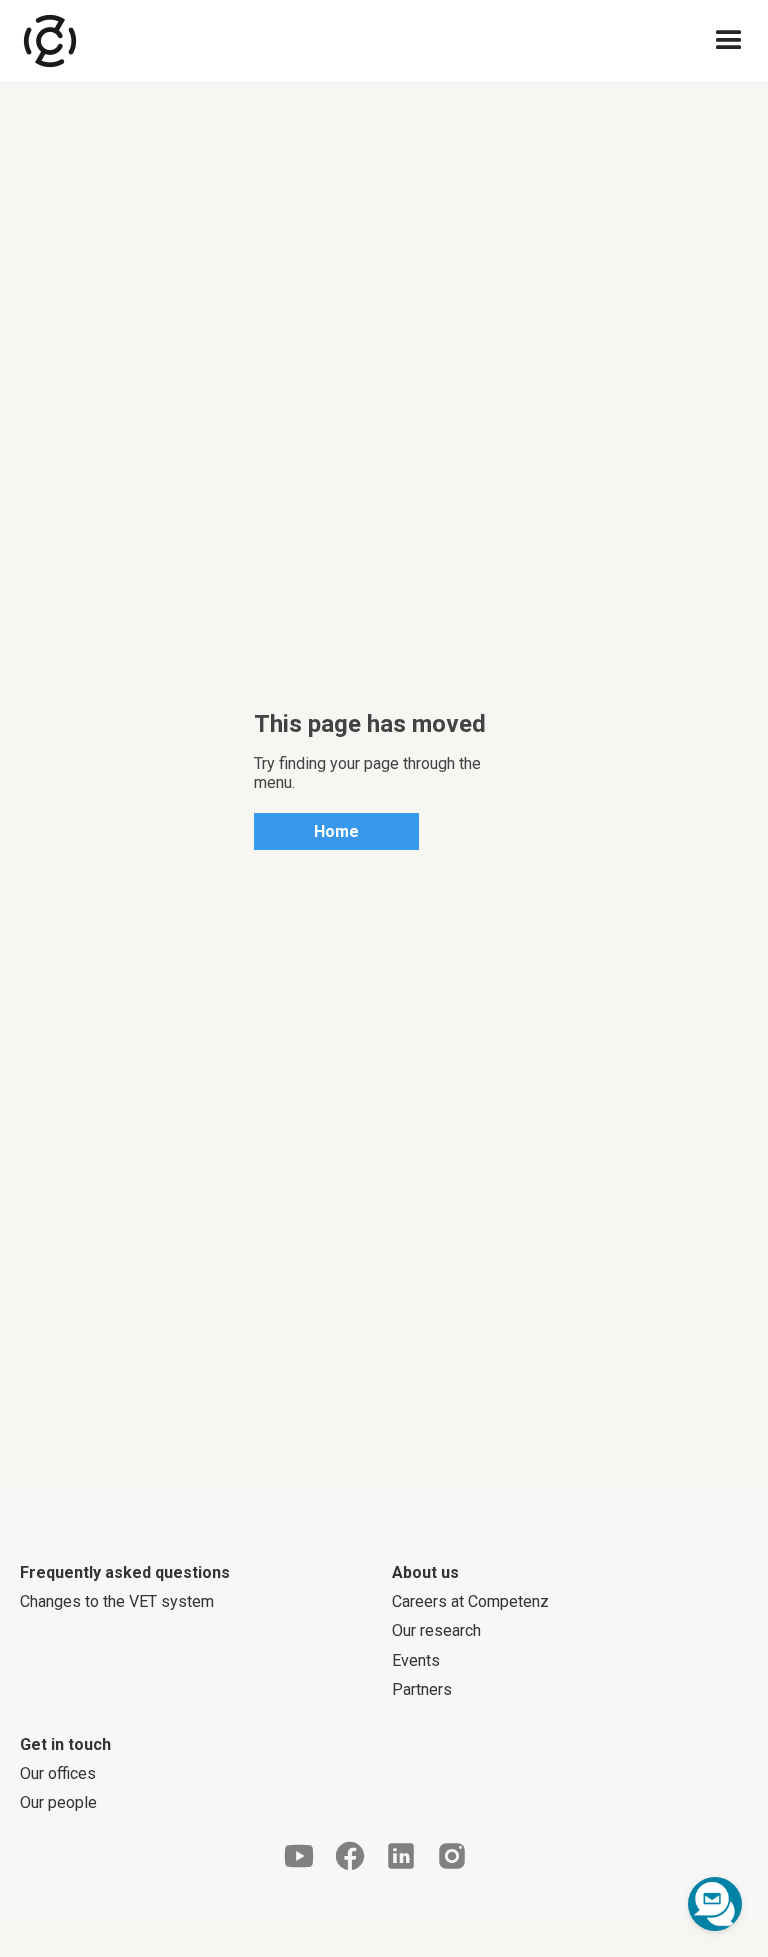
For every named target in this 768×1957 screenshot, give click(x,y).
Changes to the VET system (117, 1601)
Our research (436, 1630)
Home (336, 831)
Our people (58, 1802)
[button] (729, 41)
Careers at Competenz (470, 1601)
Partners (422, 1689)
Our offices (58, 1773)
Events (416, 1660)
